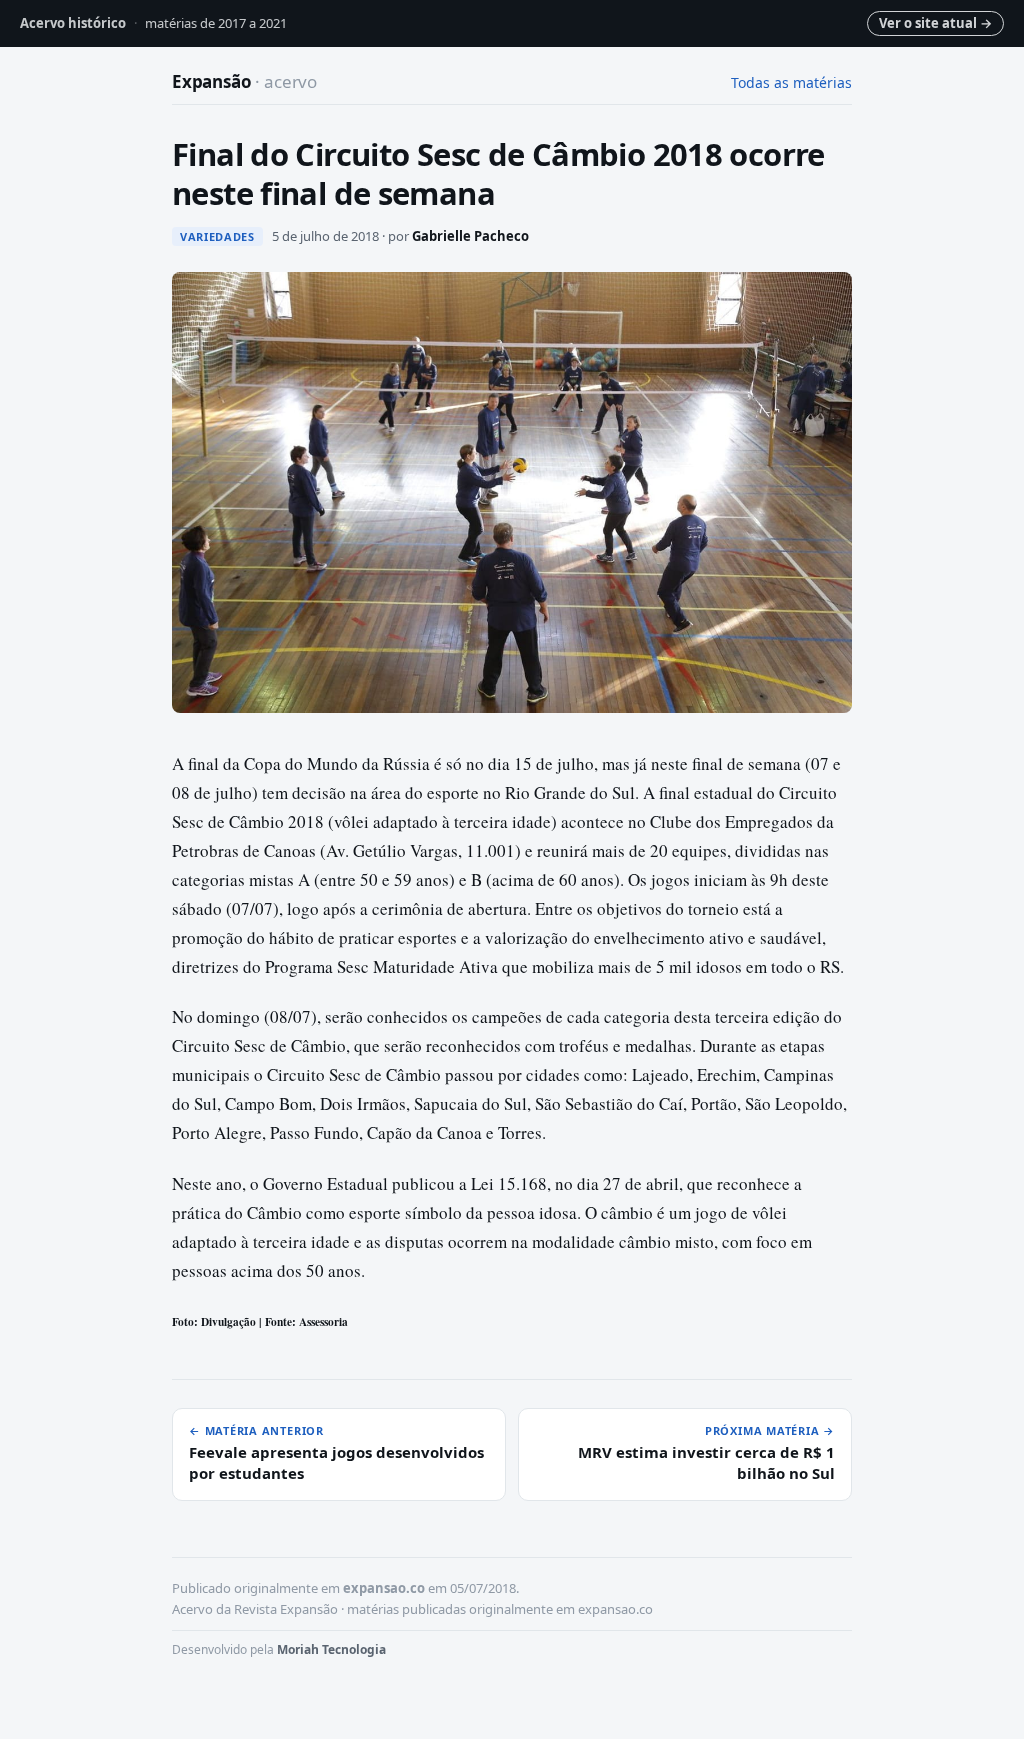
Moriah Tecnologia (331, 1649)
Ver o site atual (935, 23)
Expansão (244, 81)
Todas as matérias (791, 82)
